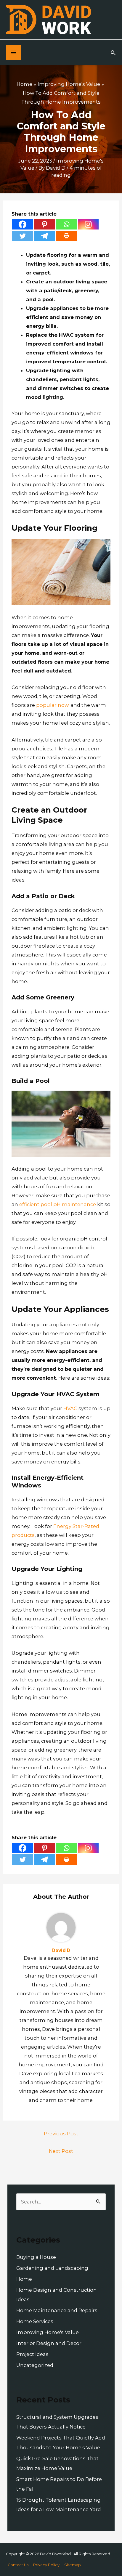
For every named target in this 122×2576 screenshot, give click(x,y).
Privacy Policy (46, 2565)
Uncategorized (35, 2365)
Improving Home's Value (48, 2332)
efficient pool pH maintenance (58, 1204)
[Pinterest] (44, 224)
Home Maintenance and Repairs (57, 2310)
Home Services (35, 2321)
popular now (52, 705)
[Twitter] (23, 236)
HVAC (70, 1408)
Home (24, 2279)
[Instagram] (88, 224)
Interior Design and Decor (49, 2343)
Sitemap (73, 2565)
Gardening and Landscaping (52, 2268)
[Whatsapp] (66, 224)
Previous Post (61, 2134)
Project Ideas (32, 2354)
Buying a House (36, 2257)
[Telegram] (44, 236)
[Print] (66, 236)
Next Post (61, 2151)
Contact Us (18, 2565)
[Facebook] (23, 224)
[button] (113, 53)
